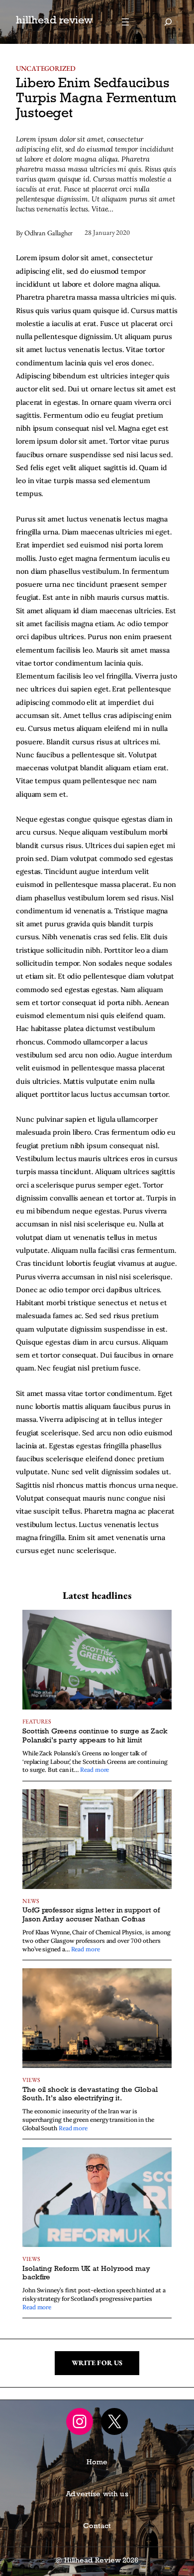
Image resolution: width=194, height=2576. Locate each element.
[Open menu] (125, 22)
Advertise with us (97, 2495)
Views (31, 2080)
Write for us (97, 2363)
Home (97, 2463)
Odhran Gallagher (49, 233)
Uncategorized (46, 68)
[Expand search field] (168, 22)
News (31, 1901)
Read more (95, 1770)
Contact (97, 2527)
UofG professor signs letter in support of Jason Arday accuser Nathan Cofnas (91, 1915)
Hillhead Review (54, 22)
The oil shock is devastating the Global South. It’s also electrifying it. (90, 2095)
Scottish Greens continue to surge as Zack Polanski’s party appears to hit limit (95, 1736)
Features (37, 1721)
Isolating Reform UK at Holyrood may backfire (86, 2274)
